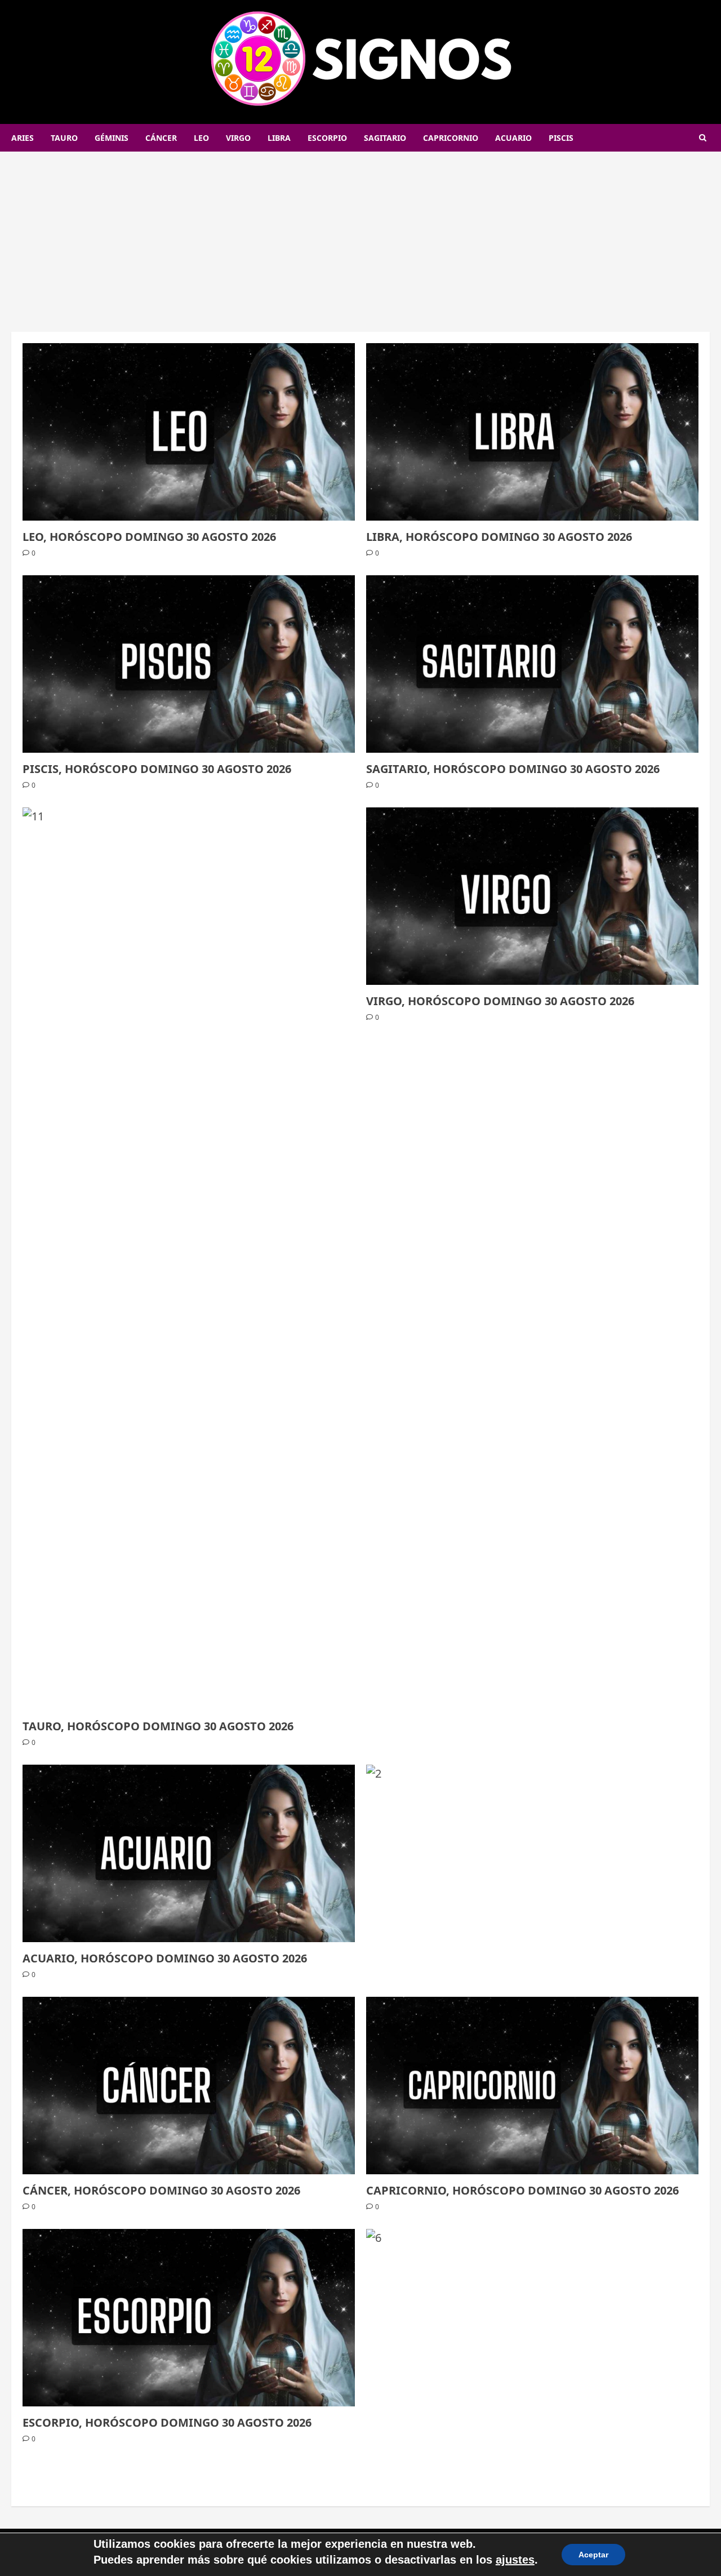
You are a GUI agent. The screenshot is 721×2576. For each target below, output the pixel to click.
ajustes (515, 2560)
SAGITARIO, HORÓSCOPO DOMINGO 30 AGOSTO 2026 (513, 769)
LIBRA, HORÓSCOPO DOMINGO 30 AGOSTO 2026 (499, 537)
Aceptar (593, 2555)
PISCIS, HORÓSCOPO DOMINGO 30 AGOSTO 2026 (157, 769)
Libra (279, 138)
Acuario (513, 138)
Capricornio (451, 138)
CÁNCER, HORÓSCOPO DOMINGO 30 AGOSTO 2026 (161, 2190)
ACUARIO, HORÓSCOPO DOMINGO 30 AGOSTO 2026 (165, 1958)
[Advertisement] (360, 236)
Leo (201, 138)
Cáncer (161, 138)
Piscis (561, 138)
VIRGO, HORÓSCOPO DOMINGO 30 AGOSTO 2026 (500, 1001)
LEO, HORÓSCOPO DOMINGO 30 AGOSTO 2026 (149, 537)
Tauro (64, 138)
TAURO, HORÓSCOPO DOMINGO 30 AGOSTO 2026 (158, 1726)
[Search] (703, 138)
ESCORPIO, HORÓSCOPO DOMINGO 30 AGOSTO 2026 (167, 2422)
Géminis (112, 138)
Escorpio (327, 138)
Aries (23, 138)
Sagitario (385, 138)
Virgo (238, 138)
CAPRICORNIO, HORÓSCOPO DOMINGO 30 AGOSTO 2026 (522, 2190)
